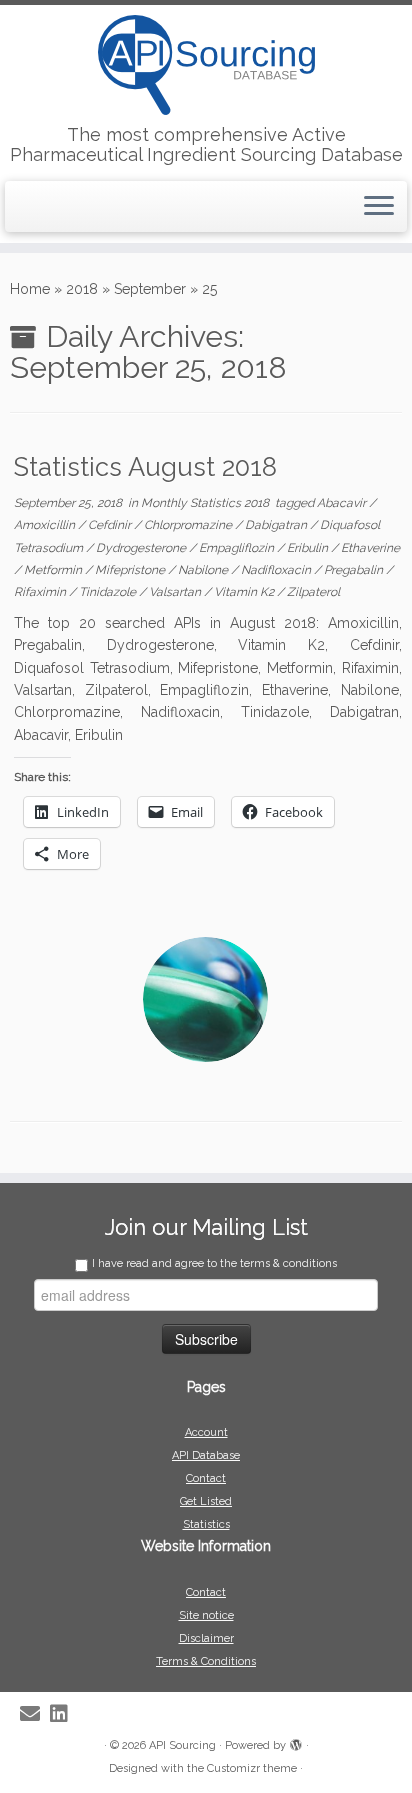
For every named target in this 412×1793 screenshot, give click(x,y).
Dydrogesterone (142, 548)
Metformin (54, 570)
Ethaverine (370, 548)
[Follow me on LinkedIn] (64, 1714)
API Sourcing (182, 1745)
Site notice (206, 1615)
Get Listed (206, 1501)
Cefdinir (111, 525)
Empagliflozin (238, 548)
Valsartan (176, 592)
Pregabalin (355, 570)
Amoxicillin (46, 525)
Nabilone (204, 570)
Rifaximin (41, 592)
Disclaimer (206, 1638)
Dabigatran (277, 525)
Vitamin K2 (245, 592)
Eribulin (309, 548)
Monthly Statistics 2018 (206, 503)
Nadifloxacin (277, 570)
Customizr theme (252, 1768)
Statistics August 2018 (145, 467)
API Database (206, 1455)
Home (30, 289)
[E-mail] (35, 1714)
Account (206, 1432)
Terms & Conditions (206, 1661)
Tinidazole (109, 592)
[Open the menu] (379, 207)
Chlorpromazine (189, 525)
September (150, 289)
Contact (206, 1478)
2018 (82, 289)
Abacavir (343, 503)
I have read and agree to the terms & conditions (214, 1263)
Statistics (206, 1524)
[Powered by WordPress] (296, 1742)
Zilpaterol (313, 592)
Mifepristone (131, 570)
